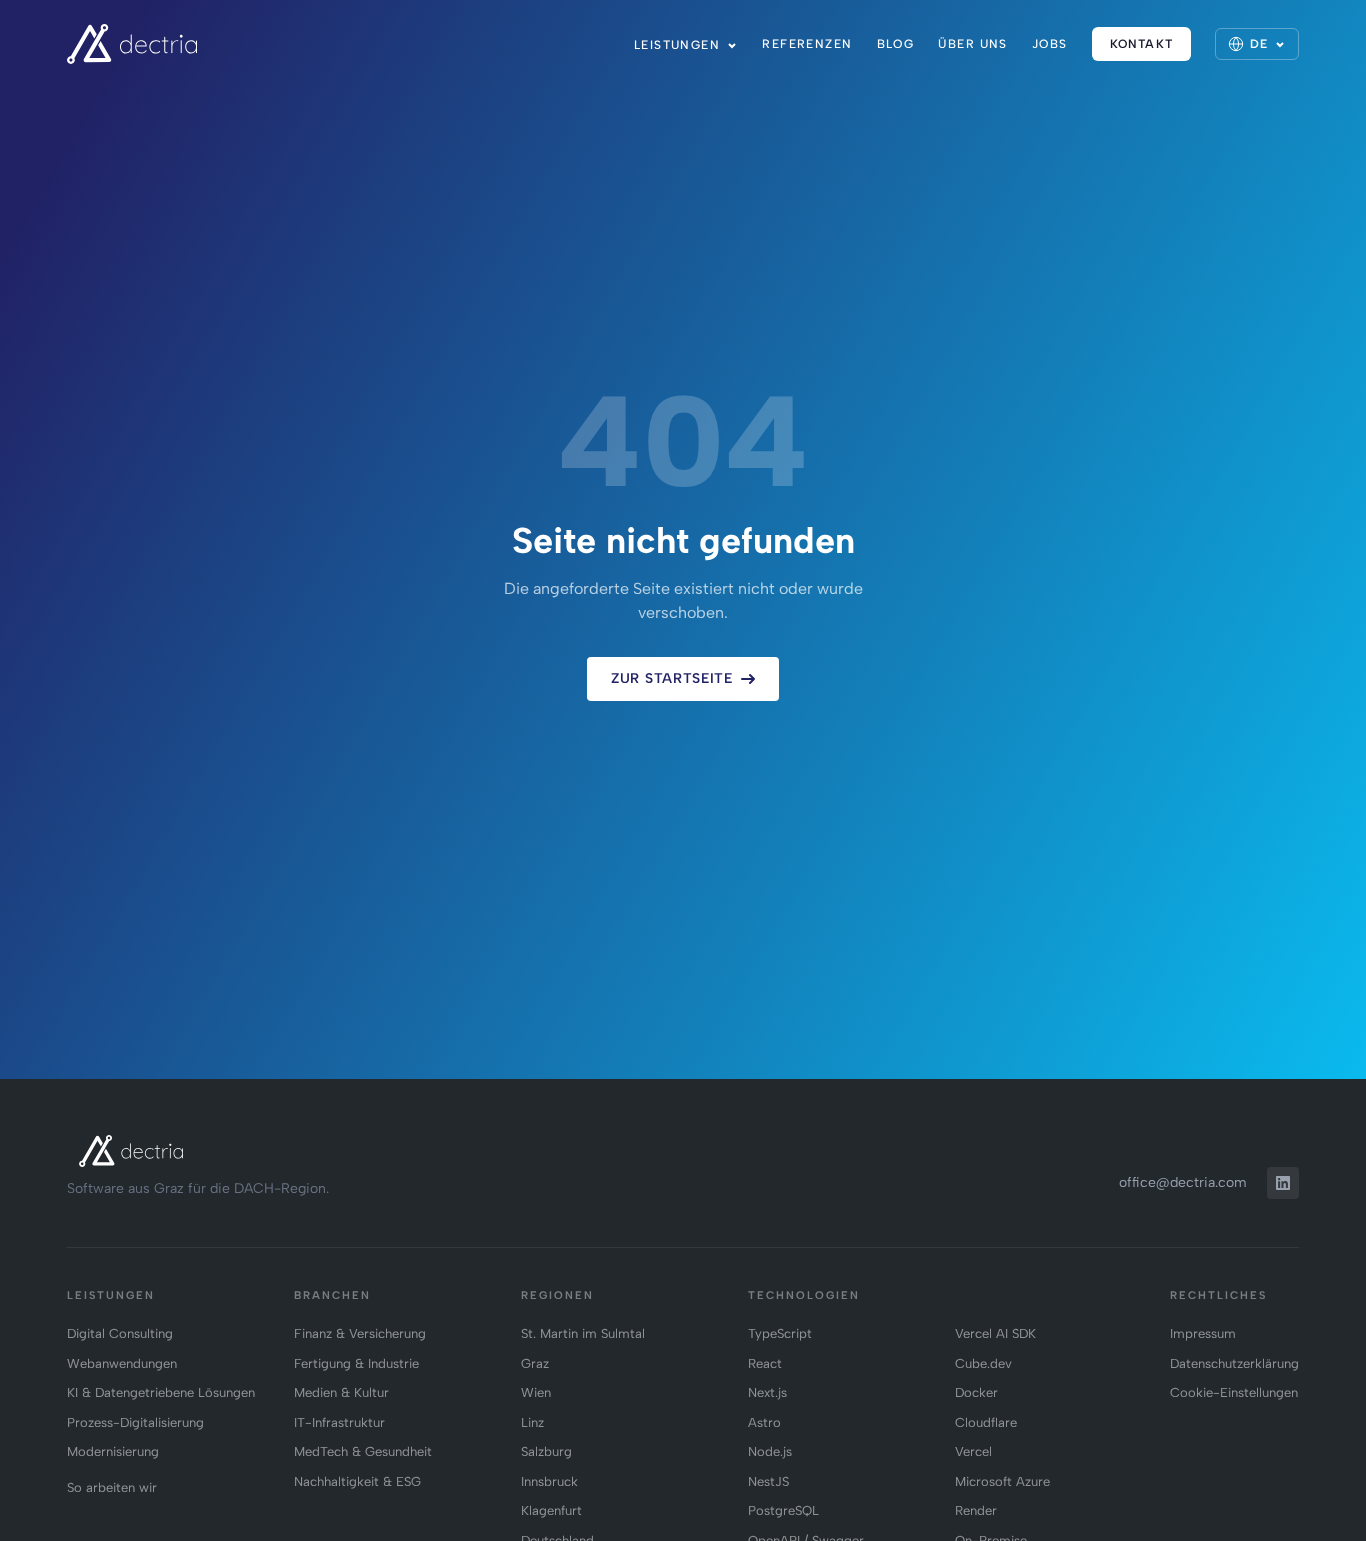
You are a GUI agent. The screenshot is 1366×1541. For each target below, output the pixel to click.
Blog (896, 44)
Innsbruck (549, 1481)
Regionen (557, 1295)
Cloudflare (986, 1422)
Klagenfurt (551, 1510)
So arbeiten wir (112, 1487)
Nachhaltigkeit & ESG (357, 1481)
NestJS (768, 1481)
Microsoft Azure (1002, 1481)
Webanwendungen (122, 1363)
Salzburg (546, 1451)
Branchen (332, 1295)
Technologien (804, 1295)
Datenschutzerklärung (1234, 1363)
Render (976, 1510)
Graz (535, 1363)
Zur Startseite (672, 678)
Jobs (1050, 44)
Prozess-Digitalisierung (135, 1422)
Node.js (770, 1451)
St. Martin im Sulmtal (583, 1333)
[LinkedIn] (1283, 1183)
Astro (764, 1422)
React (765, 1363)
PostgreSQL (783, 1510)
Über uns (973, 44)
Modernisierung (113, 1451)
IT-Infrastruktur (339, 1422)
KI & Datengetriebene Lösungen (161, 1392)
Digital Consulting (120, 1333)
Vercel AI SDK (995, 1333)
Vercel (973, 1451)
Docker (976, 1392)
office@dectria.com (1183, 1182)
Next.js (767, 1392)
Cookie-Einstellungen (1234, 1392)
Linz (532, 1422)
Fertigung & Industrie (356, 1363)
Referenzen (807, 44)
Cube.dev (983, 1363)
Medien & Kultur (341, 1392)
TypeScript (780, 1333)
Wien (536, 1392)
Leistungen (677, 45)
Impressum (1203, 1333)
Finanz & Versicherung (360, 1333)
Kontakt (1141, 44)
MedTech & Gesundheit (363, 1451)
